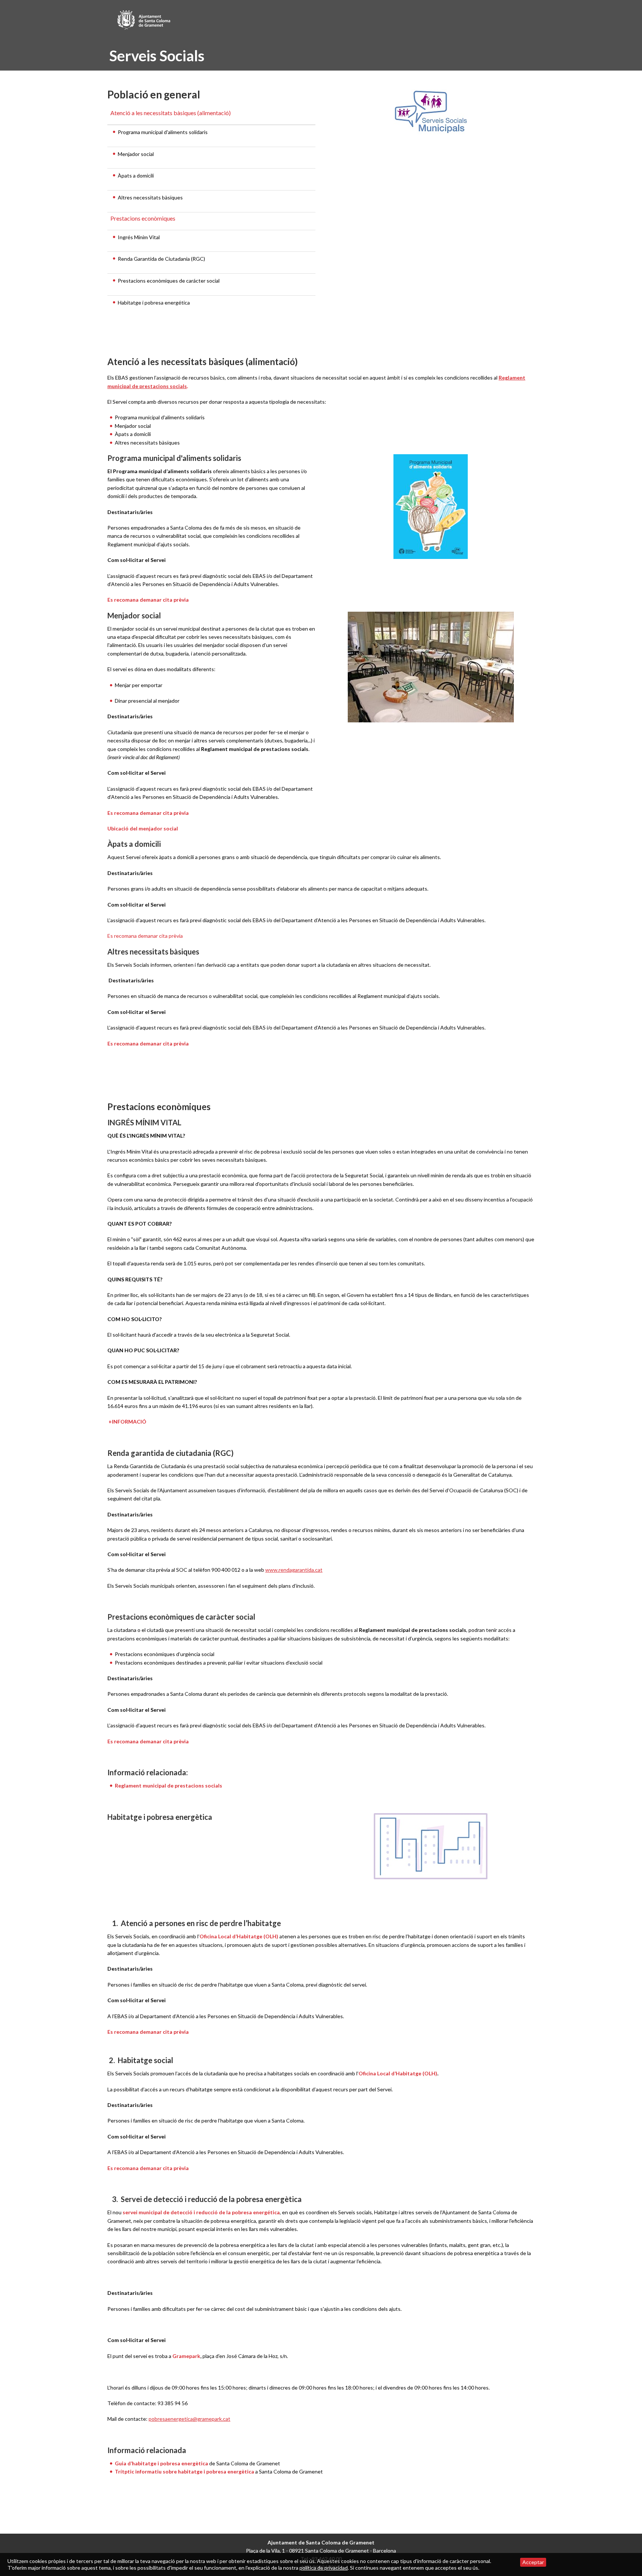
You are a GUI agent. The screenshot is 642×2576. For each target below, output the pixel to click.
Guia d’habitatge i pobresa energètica (162, 2463)
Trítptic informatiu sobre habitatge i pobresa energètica (185, 2471)
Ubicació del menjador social (143, 828)
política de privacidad (324, 2568)
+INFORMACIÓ (127, 1422)
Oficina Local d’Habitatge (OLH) (239, 1936)
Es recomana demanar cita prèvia (148, 600)
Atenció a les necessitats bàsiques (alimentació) (171, 113)
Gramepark (186, 2356)
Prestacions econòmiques (143, 218)
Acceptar (533, 2562)
